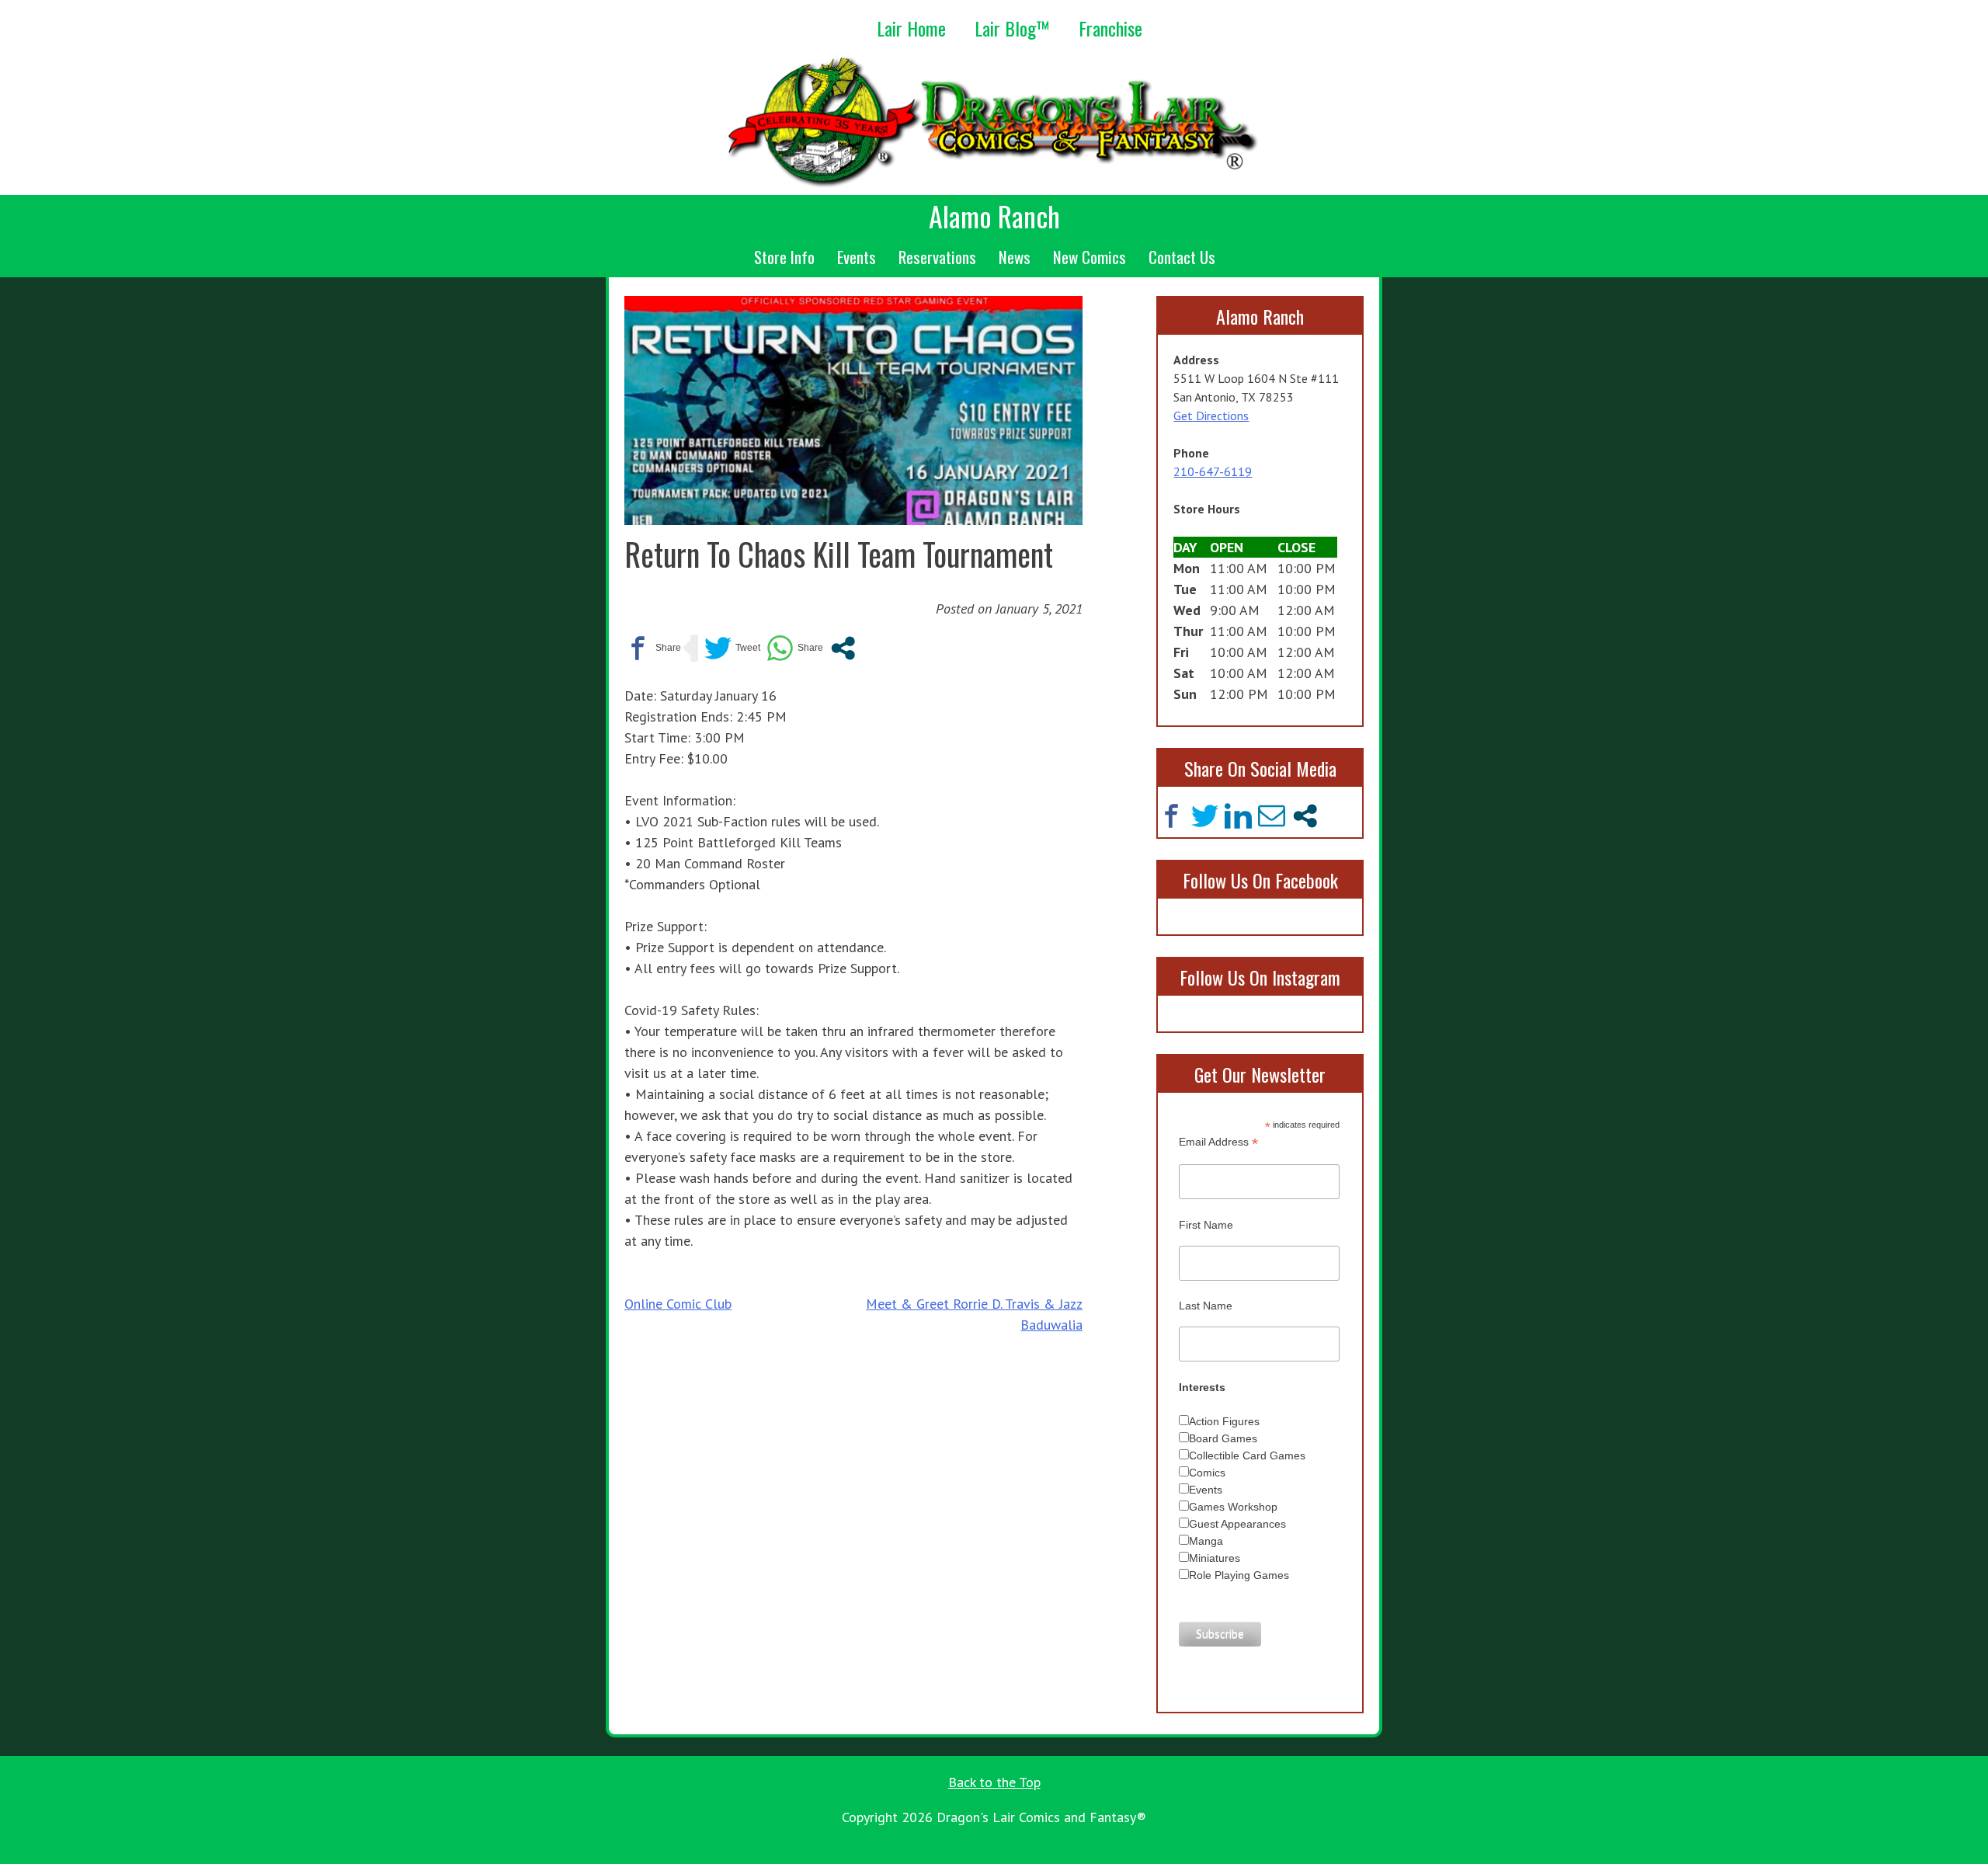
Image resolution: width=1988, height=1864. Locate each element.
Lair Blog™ (1012, 28)
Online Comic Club (678, 1304)
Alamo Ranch (994, 216)
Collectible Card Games (1247, 1455)
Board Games (1223, 1438)
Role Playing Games (1239, 1575)
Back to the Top (994, 1782)
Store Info (784, 257)
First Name (1206, 1225)
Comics (1207, 1473)
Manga (1206, 1541)
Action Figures (1224, 1421)
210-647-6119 (1213, 471)
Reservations (937, 257)
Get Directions (1211, 416)
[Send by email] (1272, 816)
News (1015, 257)
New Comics (1090, 257)
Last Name (1206, 1306)
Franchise (1110, 28)
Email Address (1218, 1142)
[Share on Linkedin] (1238, 816)
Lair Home (911, 28)
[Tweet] (732, 648)
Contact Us (1182, 257)
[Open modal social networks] (843, 648)
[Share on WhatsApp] (795, 648)
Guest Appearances (1237, 1524)
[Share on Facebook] (653, 648)
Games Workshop (1233, 1507)
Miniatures (1215, 1558)
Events (857, 257)
